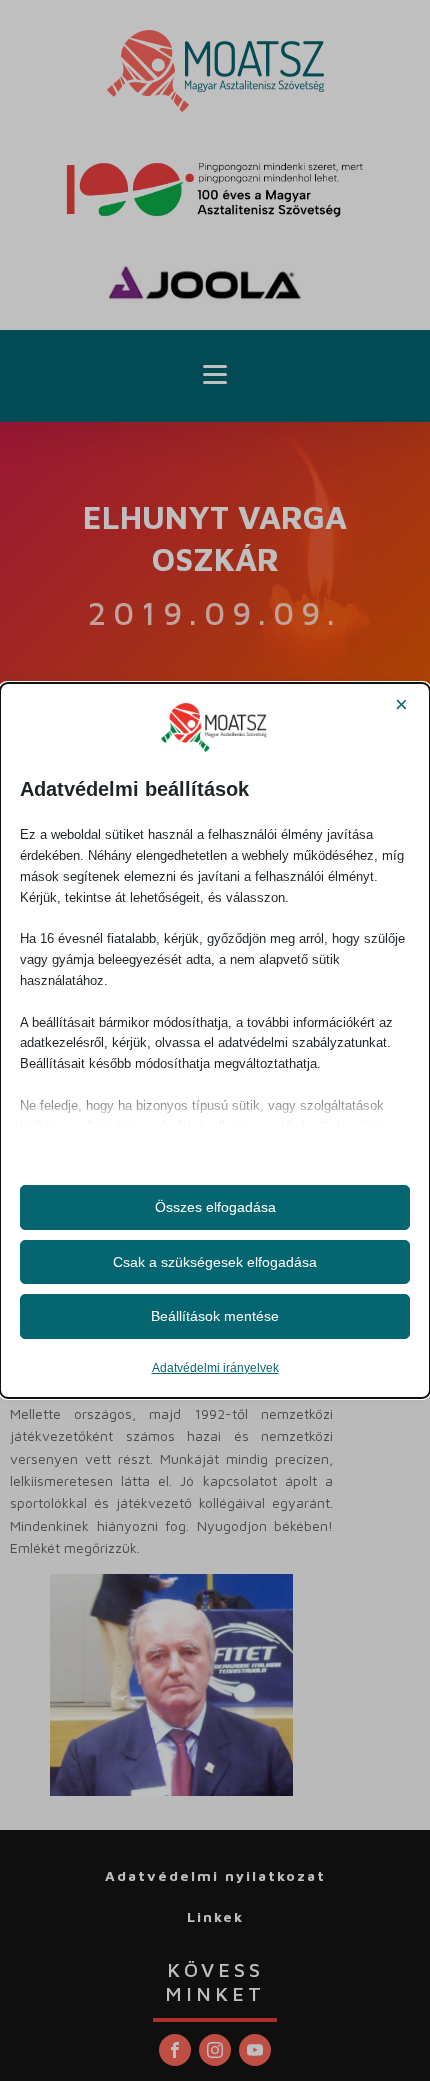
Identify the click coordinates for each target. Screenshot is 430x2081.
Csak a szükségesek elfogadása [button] (215, 1262)
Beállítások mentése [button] (215, 1316)
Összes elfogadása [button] (215, 1207)
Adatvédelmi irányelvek (215, 1368)
